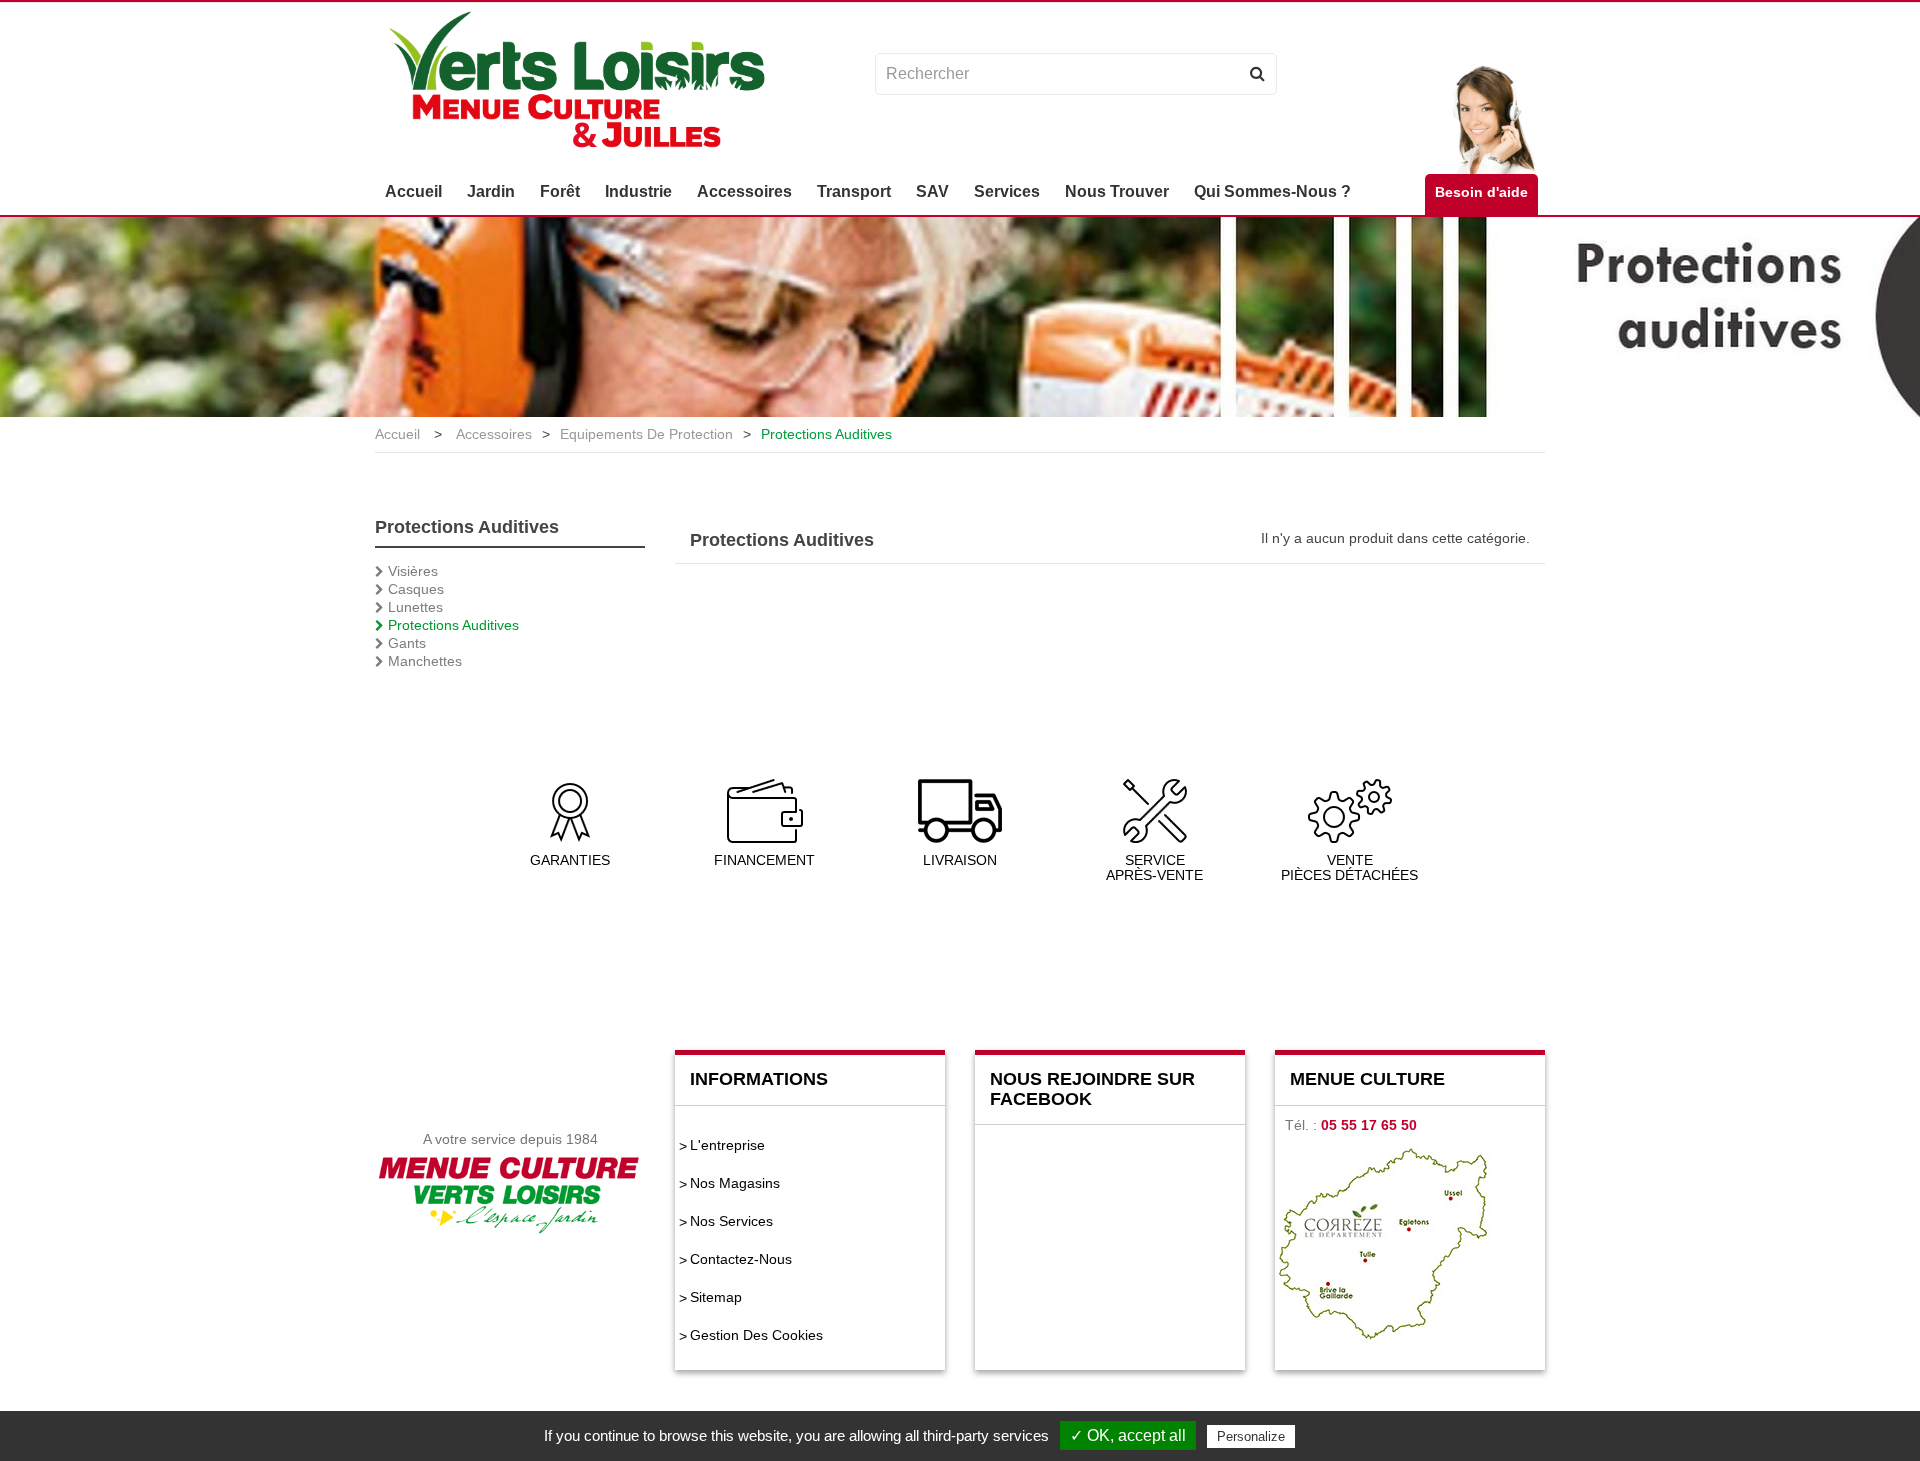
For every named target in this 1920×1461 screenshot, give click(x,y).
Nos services (731, 1221)
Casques (414, 589)
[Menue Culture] (576, 82)
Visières (411, 571)
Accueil (397, 434)
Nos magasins (735, 1183)
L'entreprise (727, 1145)
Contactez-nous (741, 1259)
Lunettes (413, 607)
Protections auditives (451, 625)
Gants (405, 643)
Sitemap (716, 1297)
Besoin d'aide (1481, 192)
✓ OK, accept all (1128, 1435)
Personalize (1251, 1436)
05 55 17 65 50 (1369, 1125)
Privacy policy (1348, 1436)
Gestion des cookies (756, 1335)
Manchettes (423, 661)
